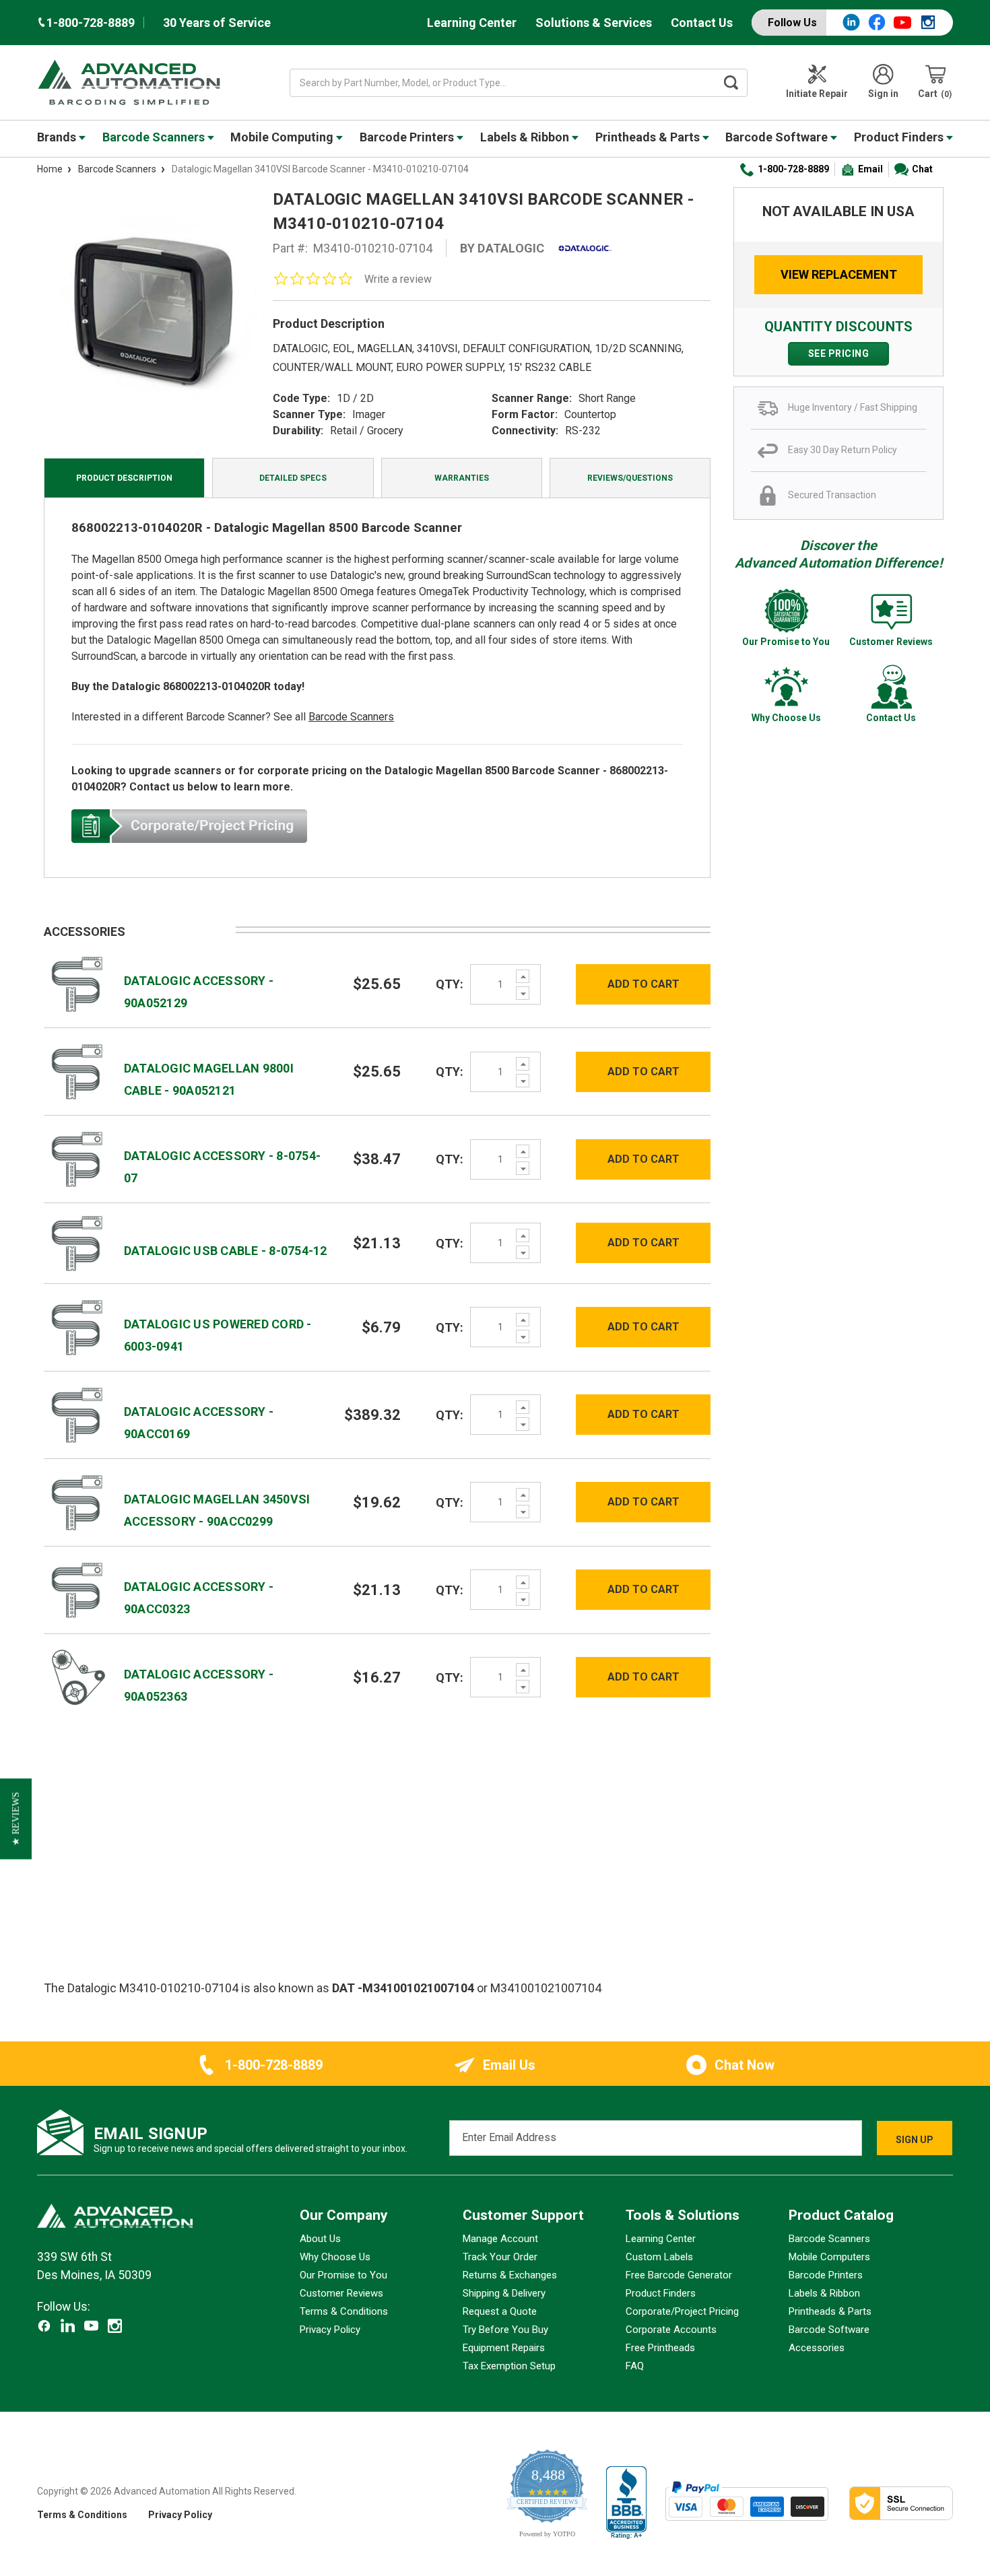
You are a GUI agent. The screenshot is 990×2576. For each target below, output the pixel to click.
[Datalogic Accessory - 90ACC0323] (77, 1589)
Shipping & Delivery (504, 2293)
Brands (58, 137)
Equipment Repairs (504, 2348)
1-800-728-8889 (793, 169)
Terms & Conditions (344, 2311)
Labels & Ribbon (526, 137)
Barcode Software (778, 137)
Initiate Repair (817, 94)
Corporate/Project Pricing (682, 2311)
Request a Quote (500, 2311)
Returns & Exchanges (510, 2275)
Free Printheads (660, 2348)
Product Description (124, 478)
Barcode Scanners (155, 137)
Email (870, 169)
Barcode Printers (408, 137)
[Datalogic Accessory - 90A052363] (77, 1677)
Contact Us (702, 23)
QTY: (450, 984)
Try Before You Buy (505, 2330)
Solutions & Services (594, 23)
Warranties (462, 478)
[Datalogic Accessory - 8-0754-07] (77, 1158)
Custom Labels (659, 2257)
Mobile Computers (829, 2257)
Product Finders (900, 137)
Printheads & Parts (649, 137)
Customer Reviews (341, 2293)
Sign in (883, 94)
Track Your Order (500, 2257)
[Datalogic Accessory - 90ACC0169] (77, 1414)
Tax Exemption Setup (509, 2366)
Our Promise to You (343, 2275)
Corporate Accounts (671, 2330)
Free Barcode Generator (679, 2275)
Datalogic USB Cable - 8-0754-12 (226, 1251)
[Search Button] (731, 83)
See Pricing (839, 353)
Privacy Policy (330, 2330)
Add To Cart (643, 984)
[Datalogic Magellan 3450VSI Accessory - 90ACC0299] (77, 1502)
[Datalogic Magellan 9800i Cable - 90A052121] (77, 1071)
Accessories (817, 2348)
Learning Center (472, 23)
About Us (320, 2239)
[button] (16, 1819)
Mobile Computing (283, 137)
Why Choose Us (335, 2257)
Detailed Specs (293, 478)
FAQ (635, 2366)
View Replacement (839, 274)
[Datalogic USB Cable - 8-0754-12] (77, 1243)
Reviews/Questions (630, 478)
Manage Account (500, 2239)
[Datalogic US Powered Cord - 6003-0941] (77, 1327)
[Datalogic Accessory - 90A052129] (77, 983)
